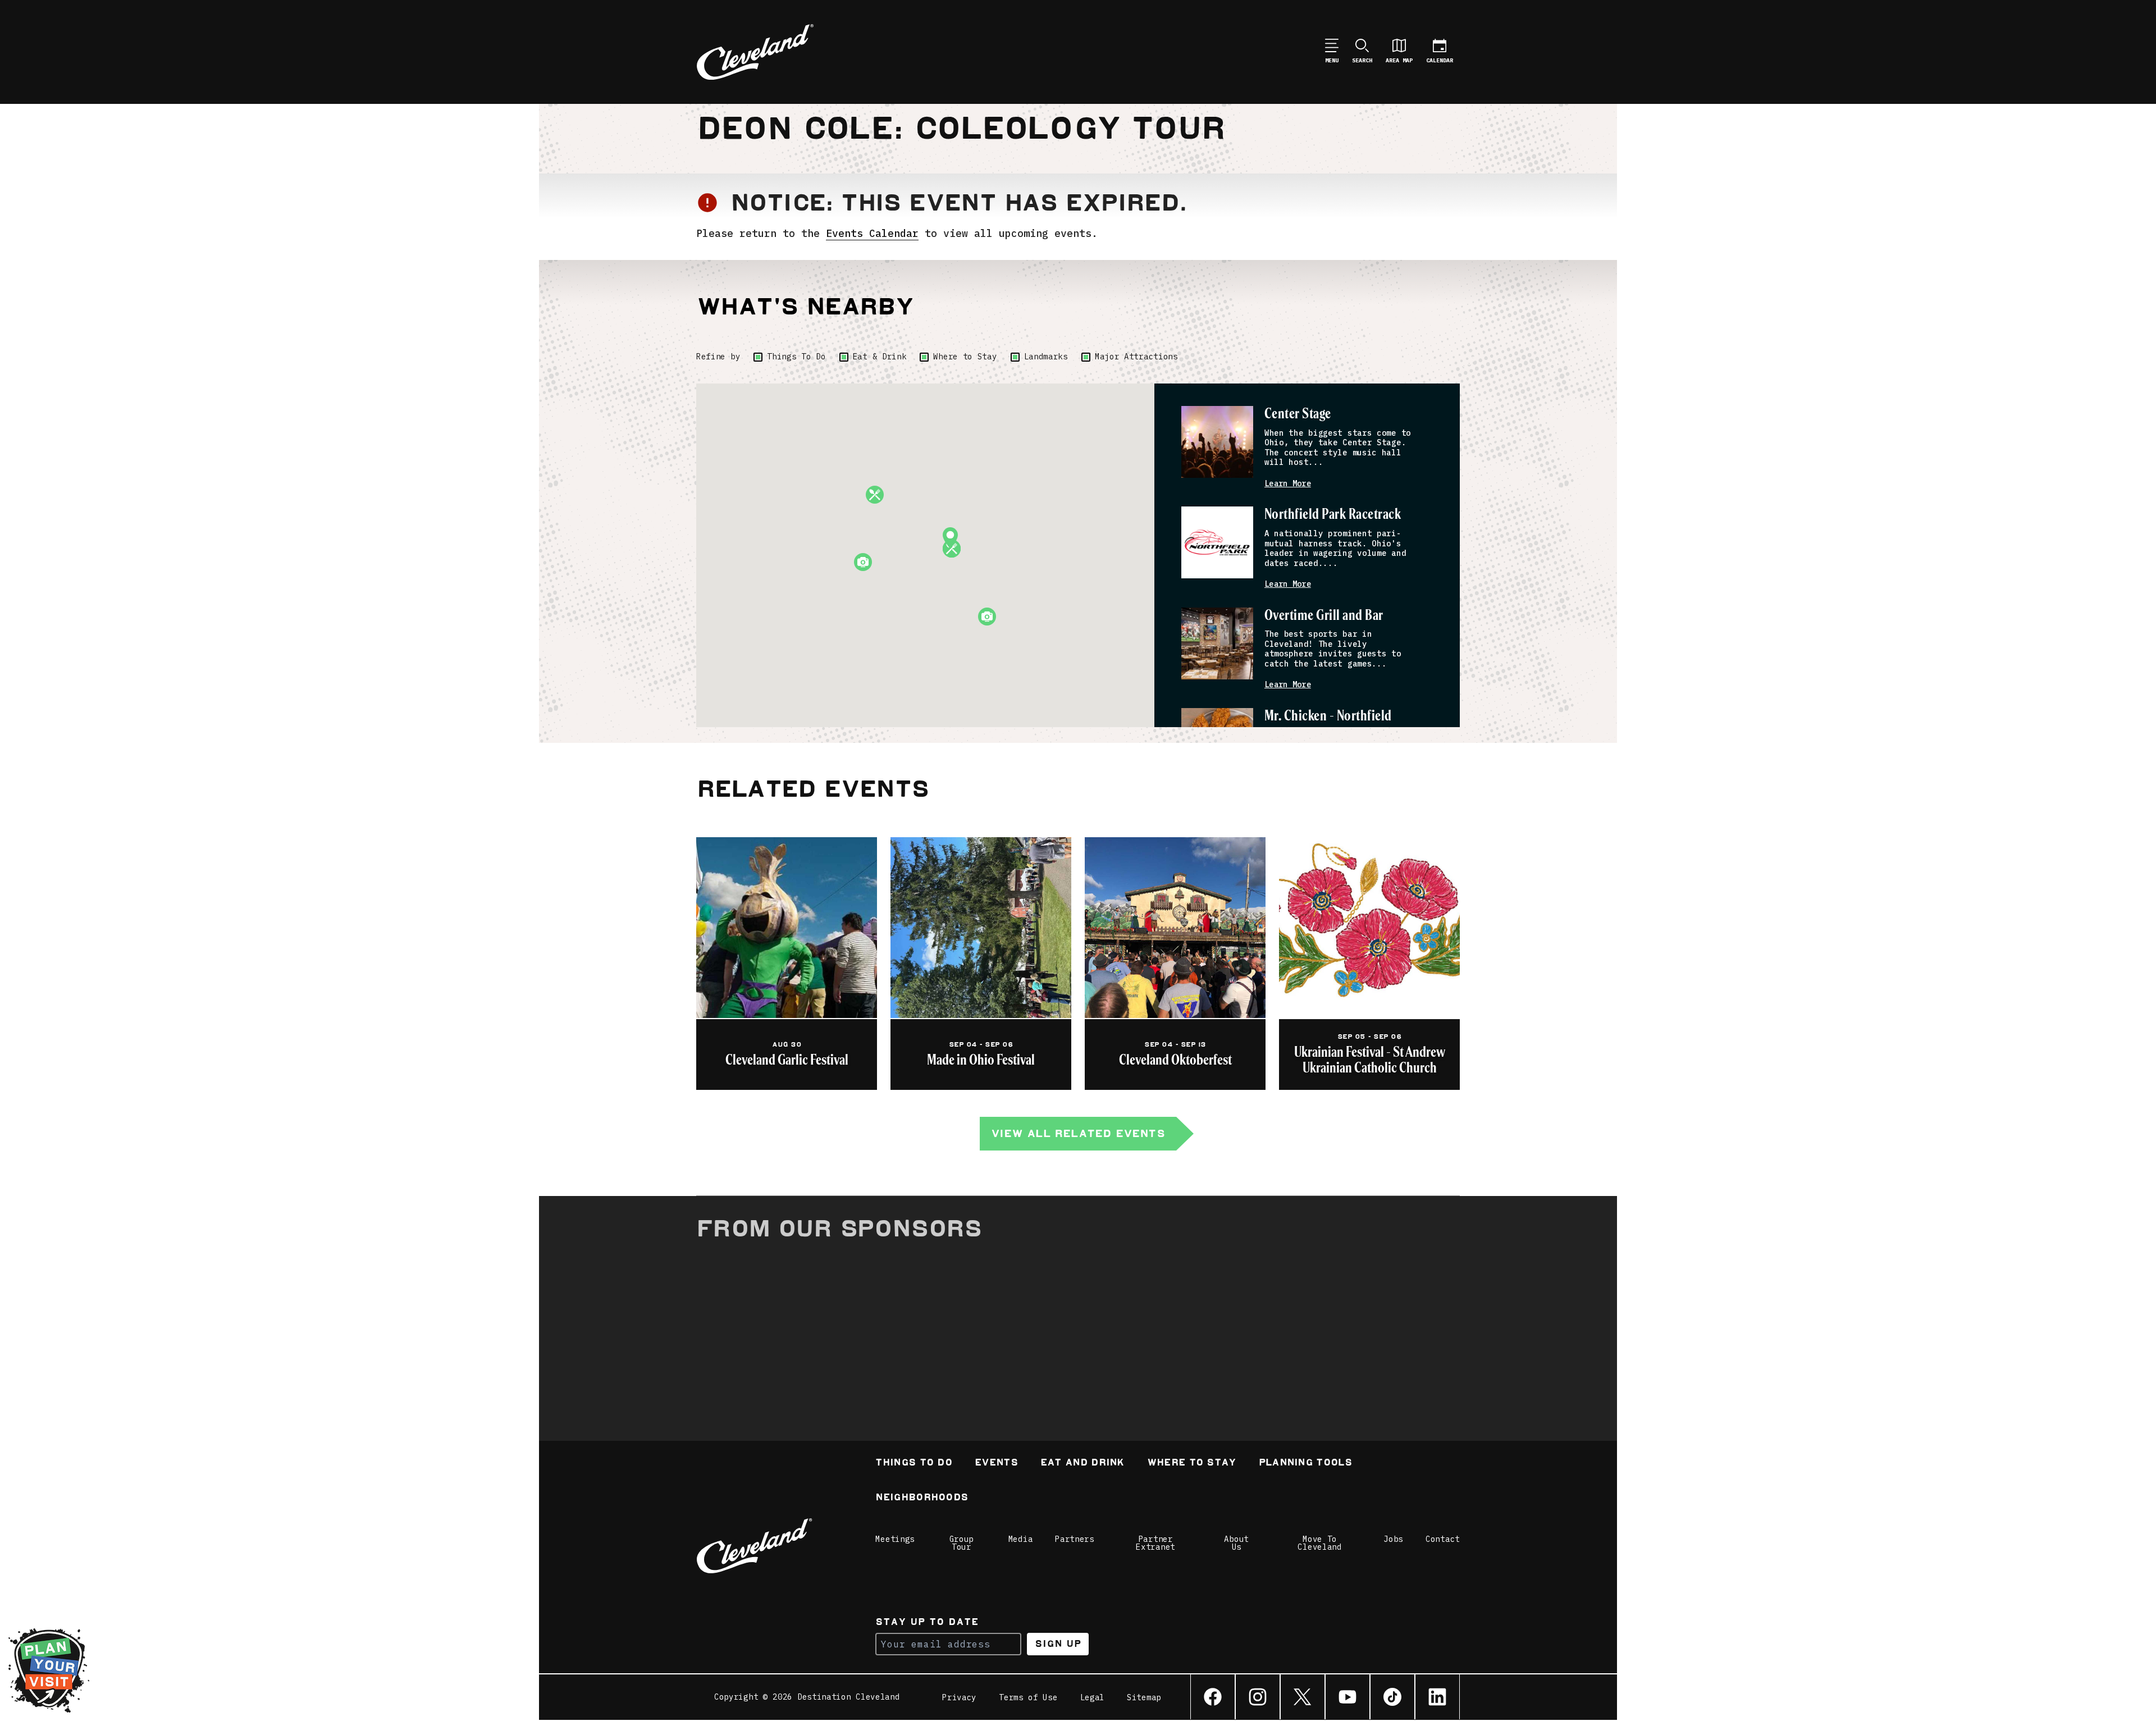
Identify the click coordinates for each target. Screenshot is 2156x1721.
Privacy (959, 1697)
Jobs (1393, 1539)
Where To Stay (1192, 1464)
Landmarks (1046, 357)
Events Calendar (872, 233)
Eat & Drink (880, 357)
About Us (1236, 1543)
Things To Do (796, 357)
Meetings (895, 1539)
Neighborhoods (922, 1498)
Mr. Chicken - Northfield (1328, 716)
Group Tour (962, 1543)
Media (1021, 1539)
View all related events (1078, 1133)
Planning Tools (1305, 1464)
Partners (1075, 1539)
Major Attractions (1136, 357)
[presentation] (1217, 442)
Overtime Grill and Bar (1324, 616)
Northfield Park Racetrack (1333, 515)
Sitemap (1144, 1697)
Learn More (1288, 484)
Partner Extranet (1155, 1543)
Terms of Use (1028, 1697)
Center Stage (1298, 414)
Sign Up (1058, 1644)
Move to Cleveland (1319, 1543)
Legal (1093, 1697)
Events (996, 1464)
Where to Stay (965, 357)
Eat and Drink (1082, 1464)
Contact (1443, 1539)
